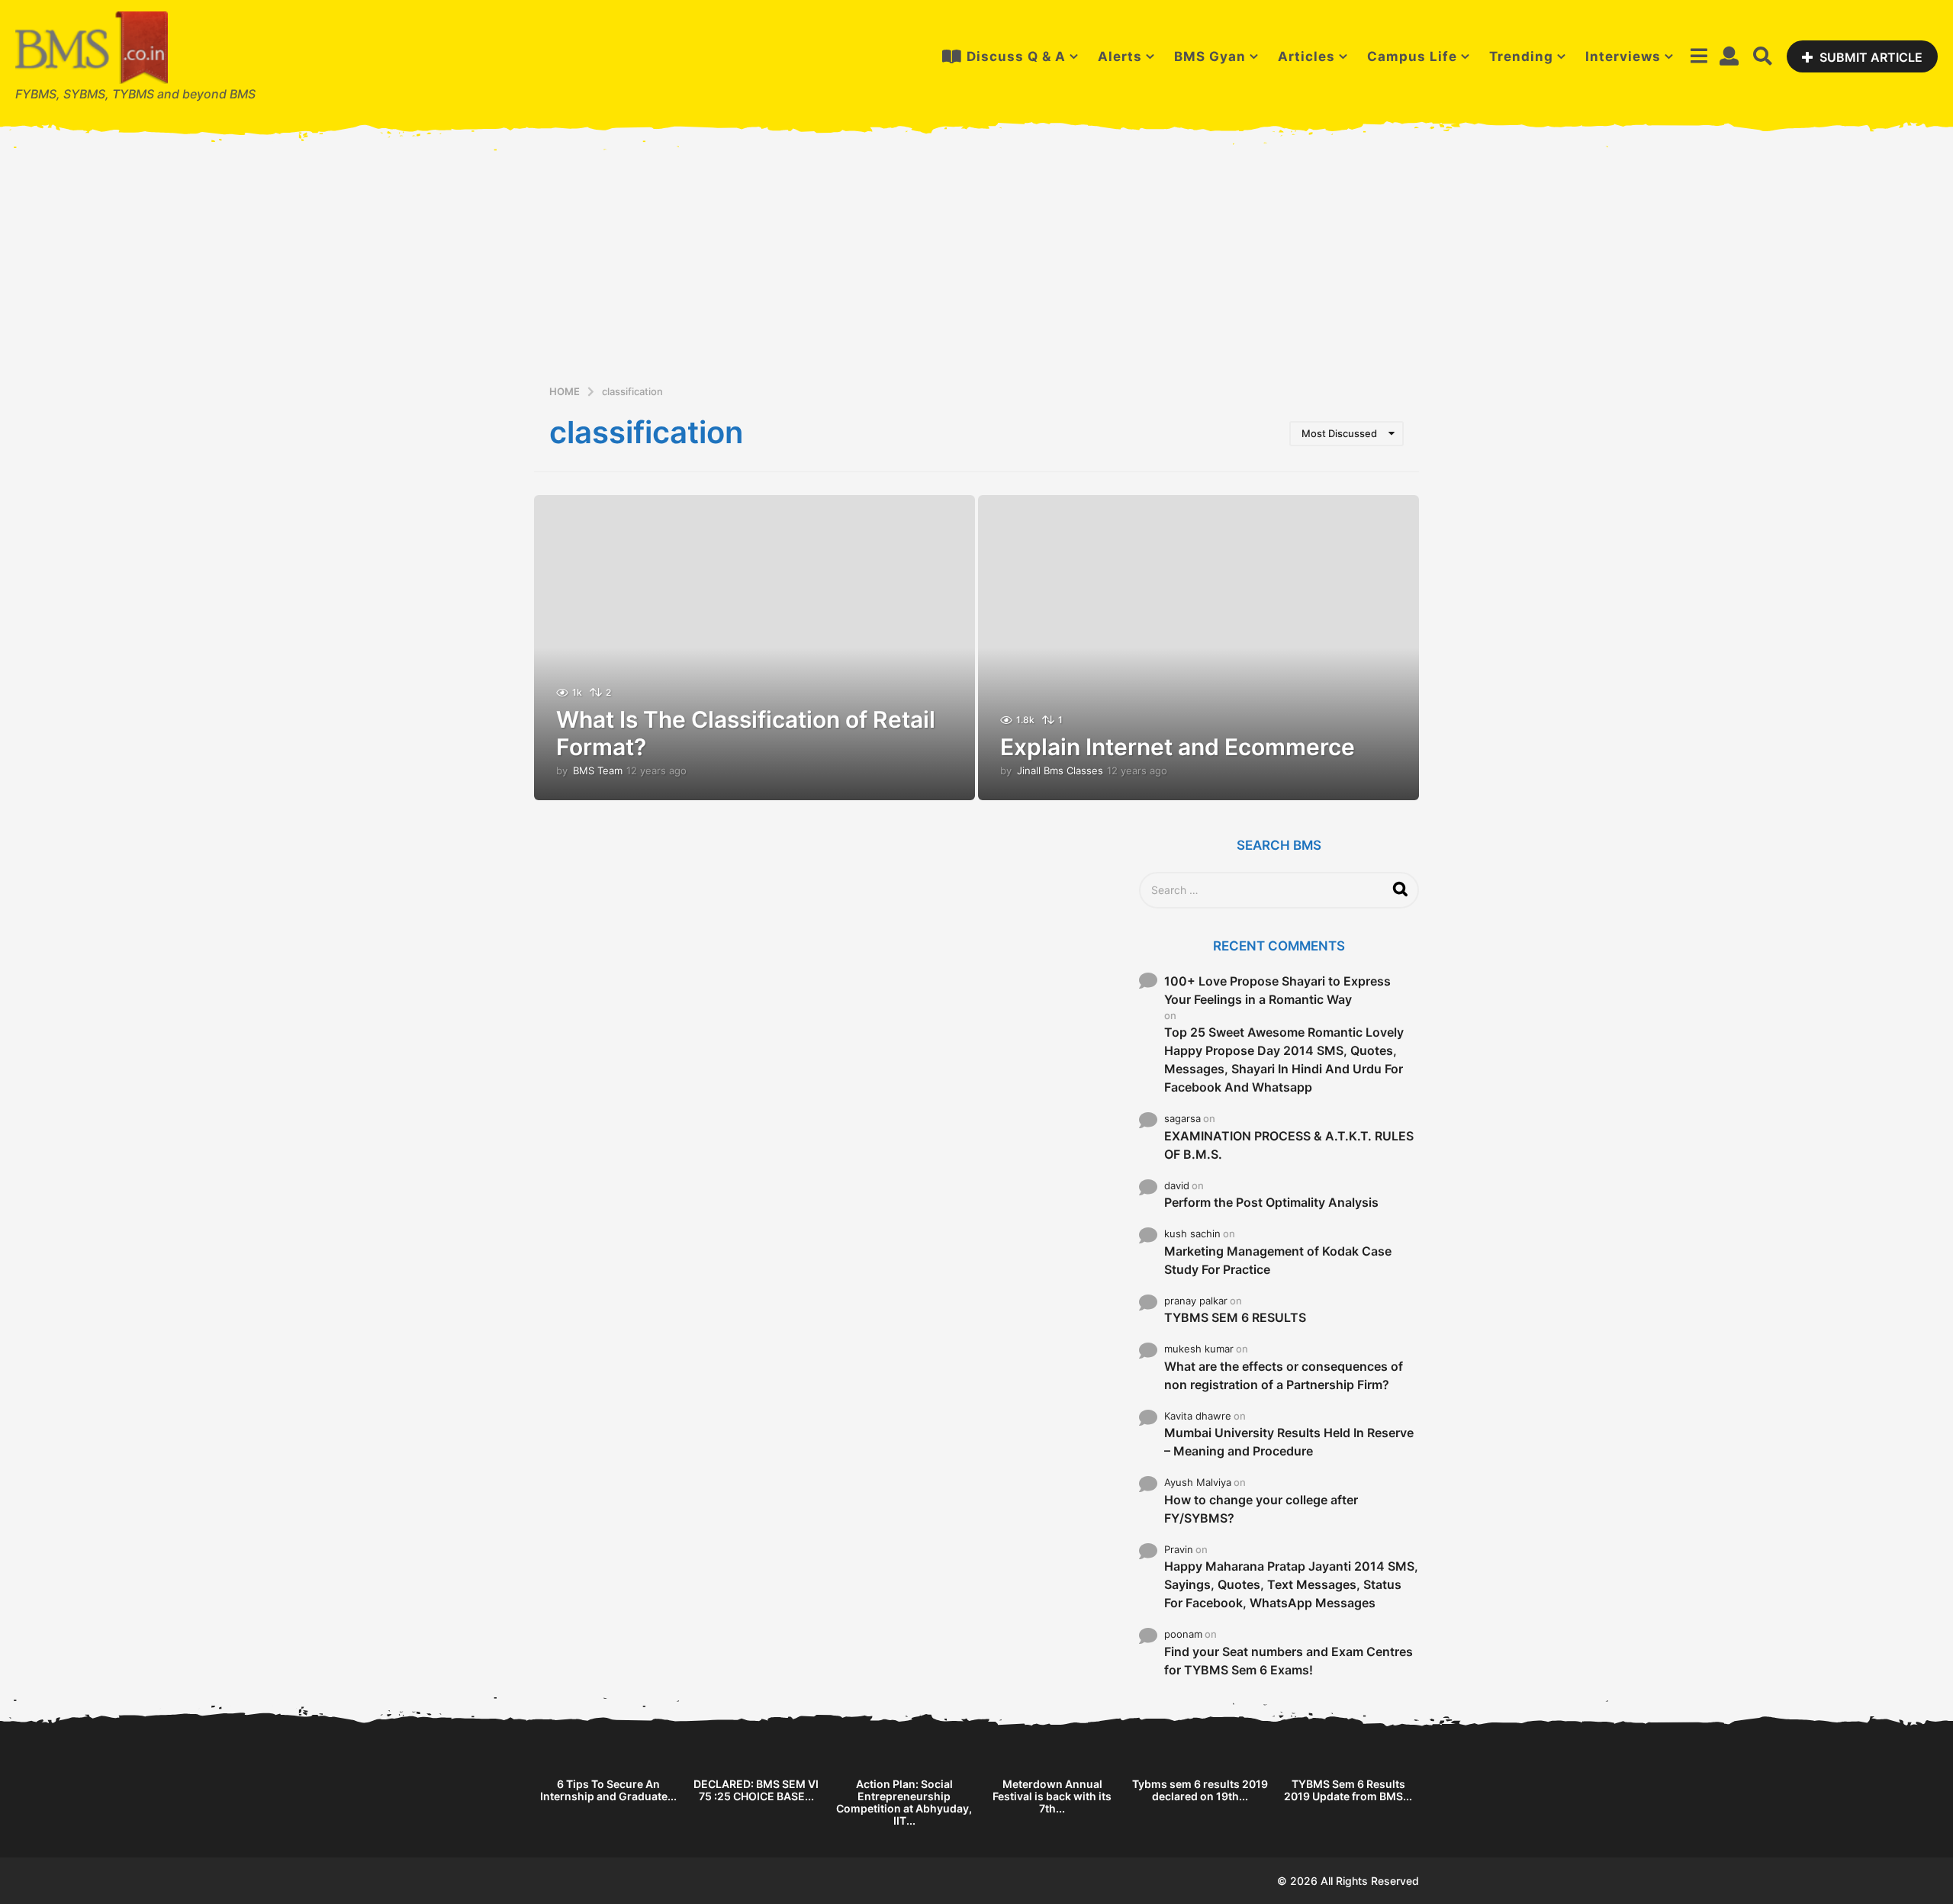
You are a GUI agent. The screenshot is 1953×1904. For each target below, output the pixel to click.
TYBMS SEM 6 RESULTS (1235, 1317)
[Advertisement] (976, 269)
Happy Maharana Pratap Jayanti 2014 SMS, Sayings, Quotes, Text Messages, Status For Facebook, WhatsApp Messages (1291, 1584)
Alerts (1120, 56)
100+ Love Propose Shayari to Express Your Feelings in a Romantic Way (1277, 990)
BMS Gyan (1210, 56)
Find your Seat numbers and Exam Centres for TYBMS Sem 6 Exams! (1289, 1661)
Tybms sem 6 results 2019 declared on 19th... (1200, 1790)
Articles (1306, 56)
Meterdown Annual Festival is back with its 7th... (1052, 1796)
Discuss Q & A (1016, 56)
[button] (1699, 56)
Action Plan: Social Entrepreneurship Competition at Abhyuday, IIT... (904, 1802)
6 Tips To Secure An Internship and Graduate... (608, 1790)
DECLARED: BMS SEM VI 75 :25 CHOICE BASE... (756, 1790)
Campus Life (1412, 56)
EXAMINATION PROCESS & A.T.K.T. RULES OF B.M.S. (1289, 1145)
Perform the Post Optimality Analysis (1271, 1202)
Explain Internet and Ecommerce (1178, 747)
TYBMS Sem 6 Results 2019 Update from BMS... (1348, 1790)
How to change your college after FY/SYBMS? (1261, 1509)
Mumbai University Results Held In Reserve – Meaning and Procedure (1289, 1442)
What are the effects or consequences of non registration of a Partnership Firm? (1284, 1375)
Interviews (1623, 56)
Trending (1521, 56)
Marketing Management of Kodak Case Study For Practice (1278, 1260)
